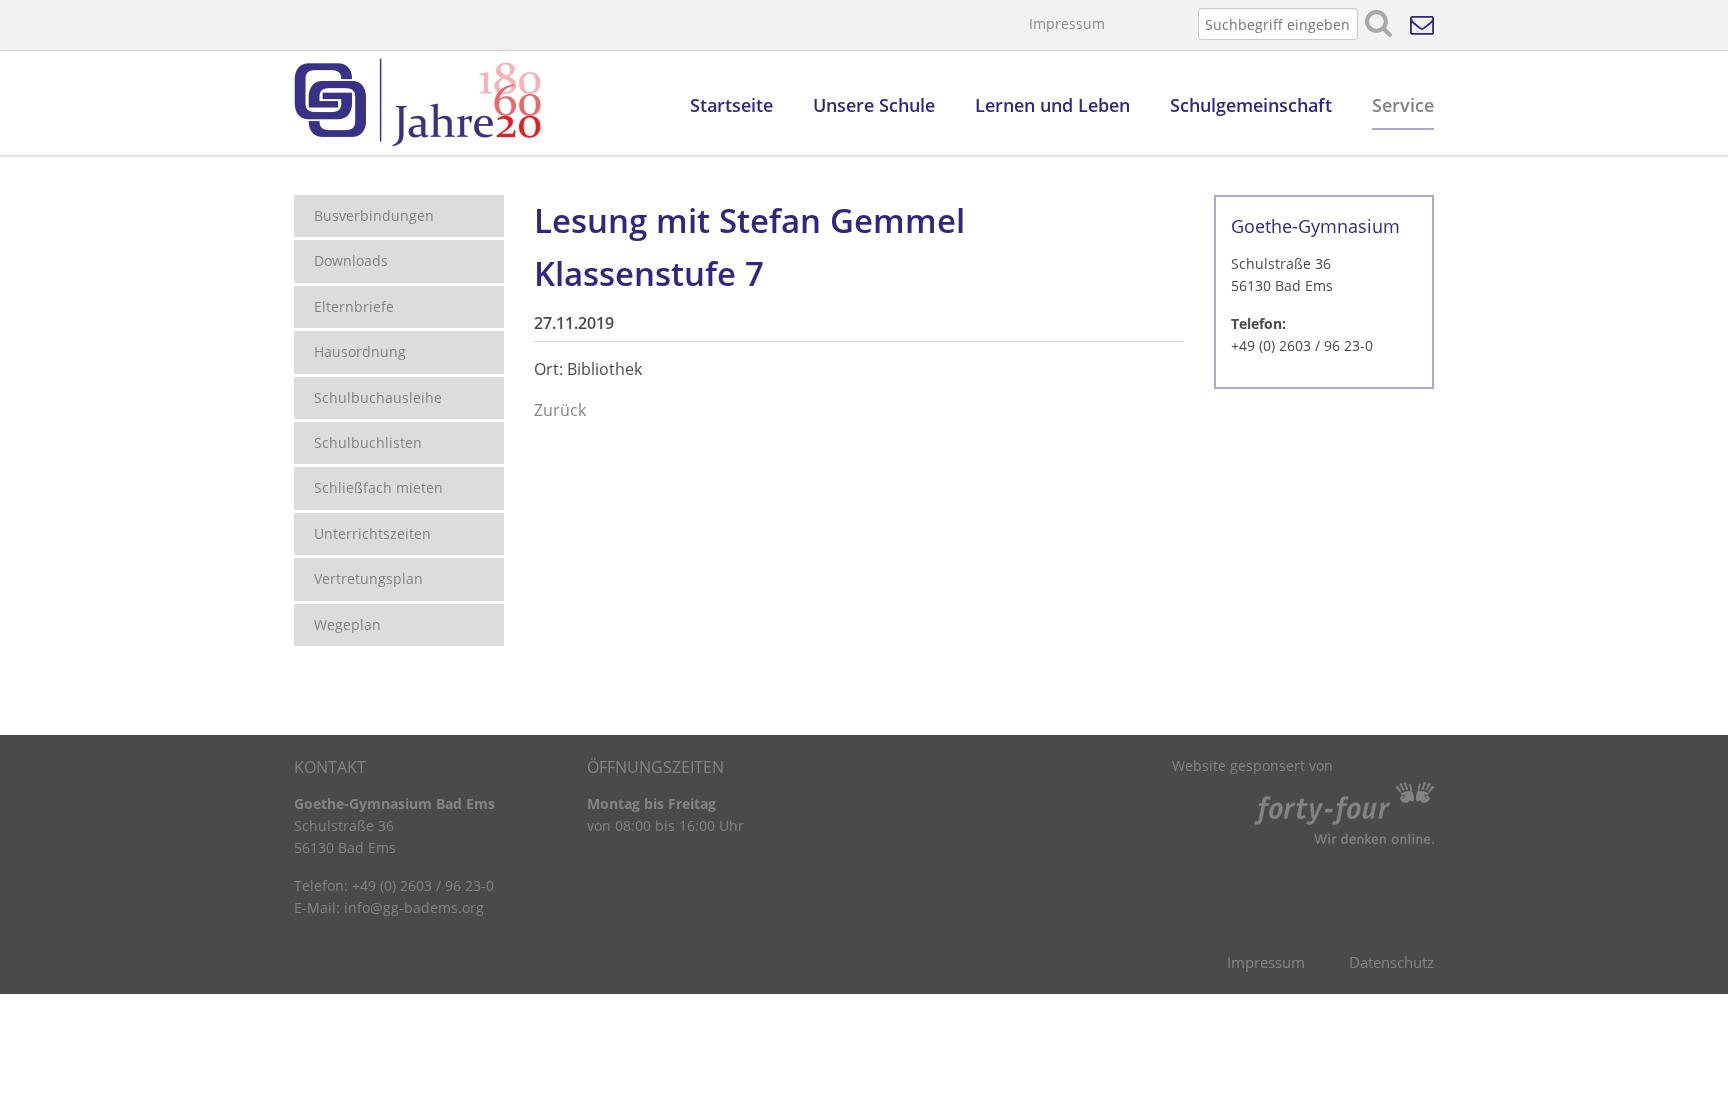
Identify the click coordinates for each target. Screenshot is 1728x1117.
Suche (1379, 24)
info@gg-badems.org (414, 907)
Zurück (560, 410)
